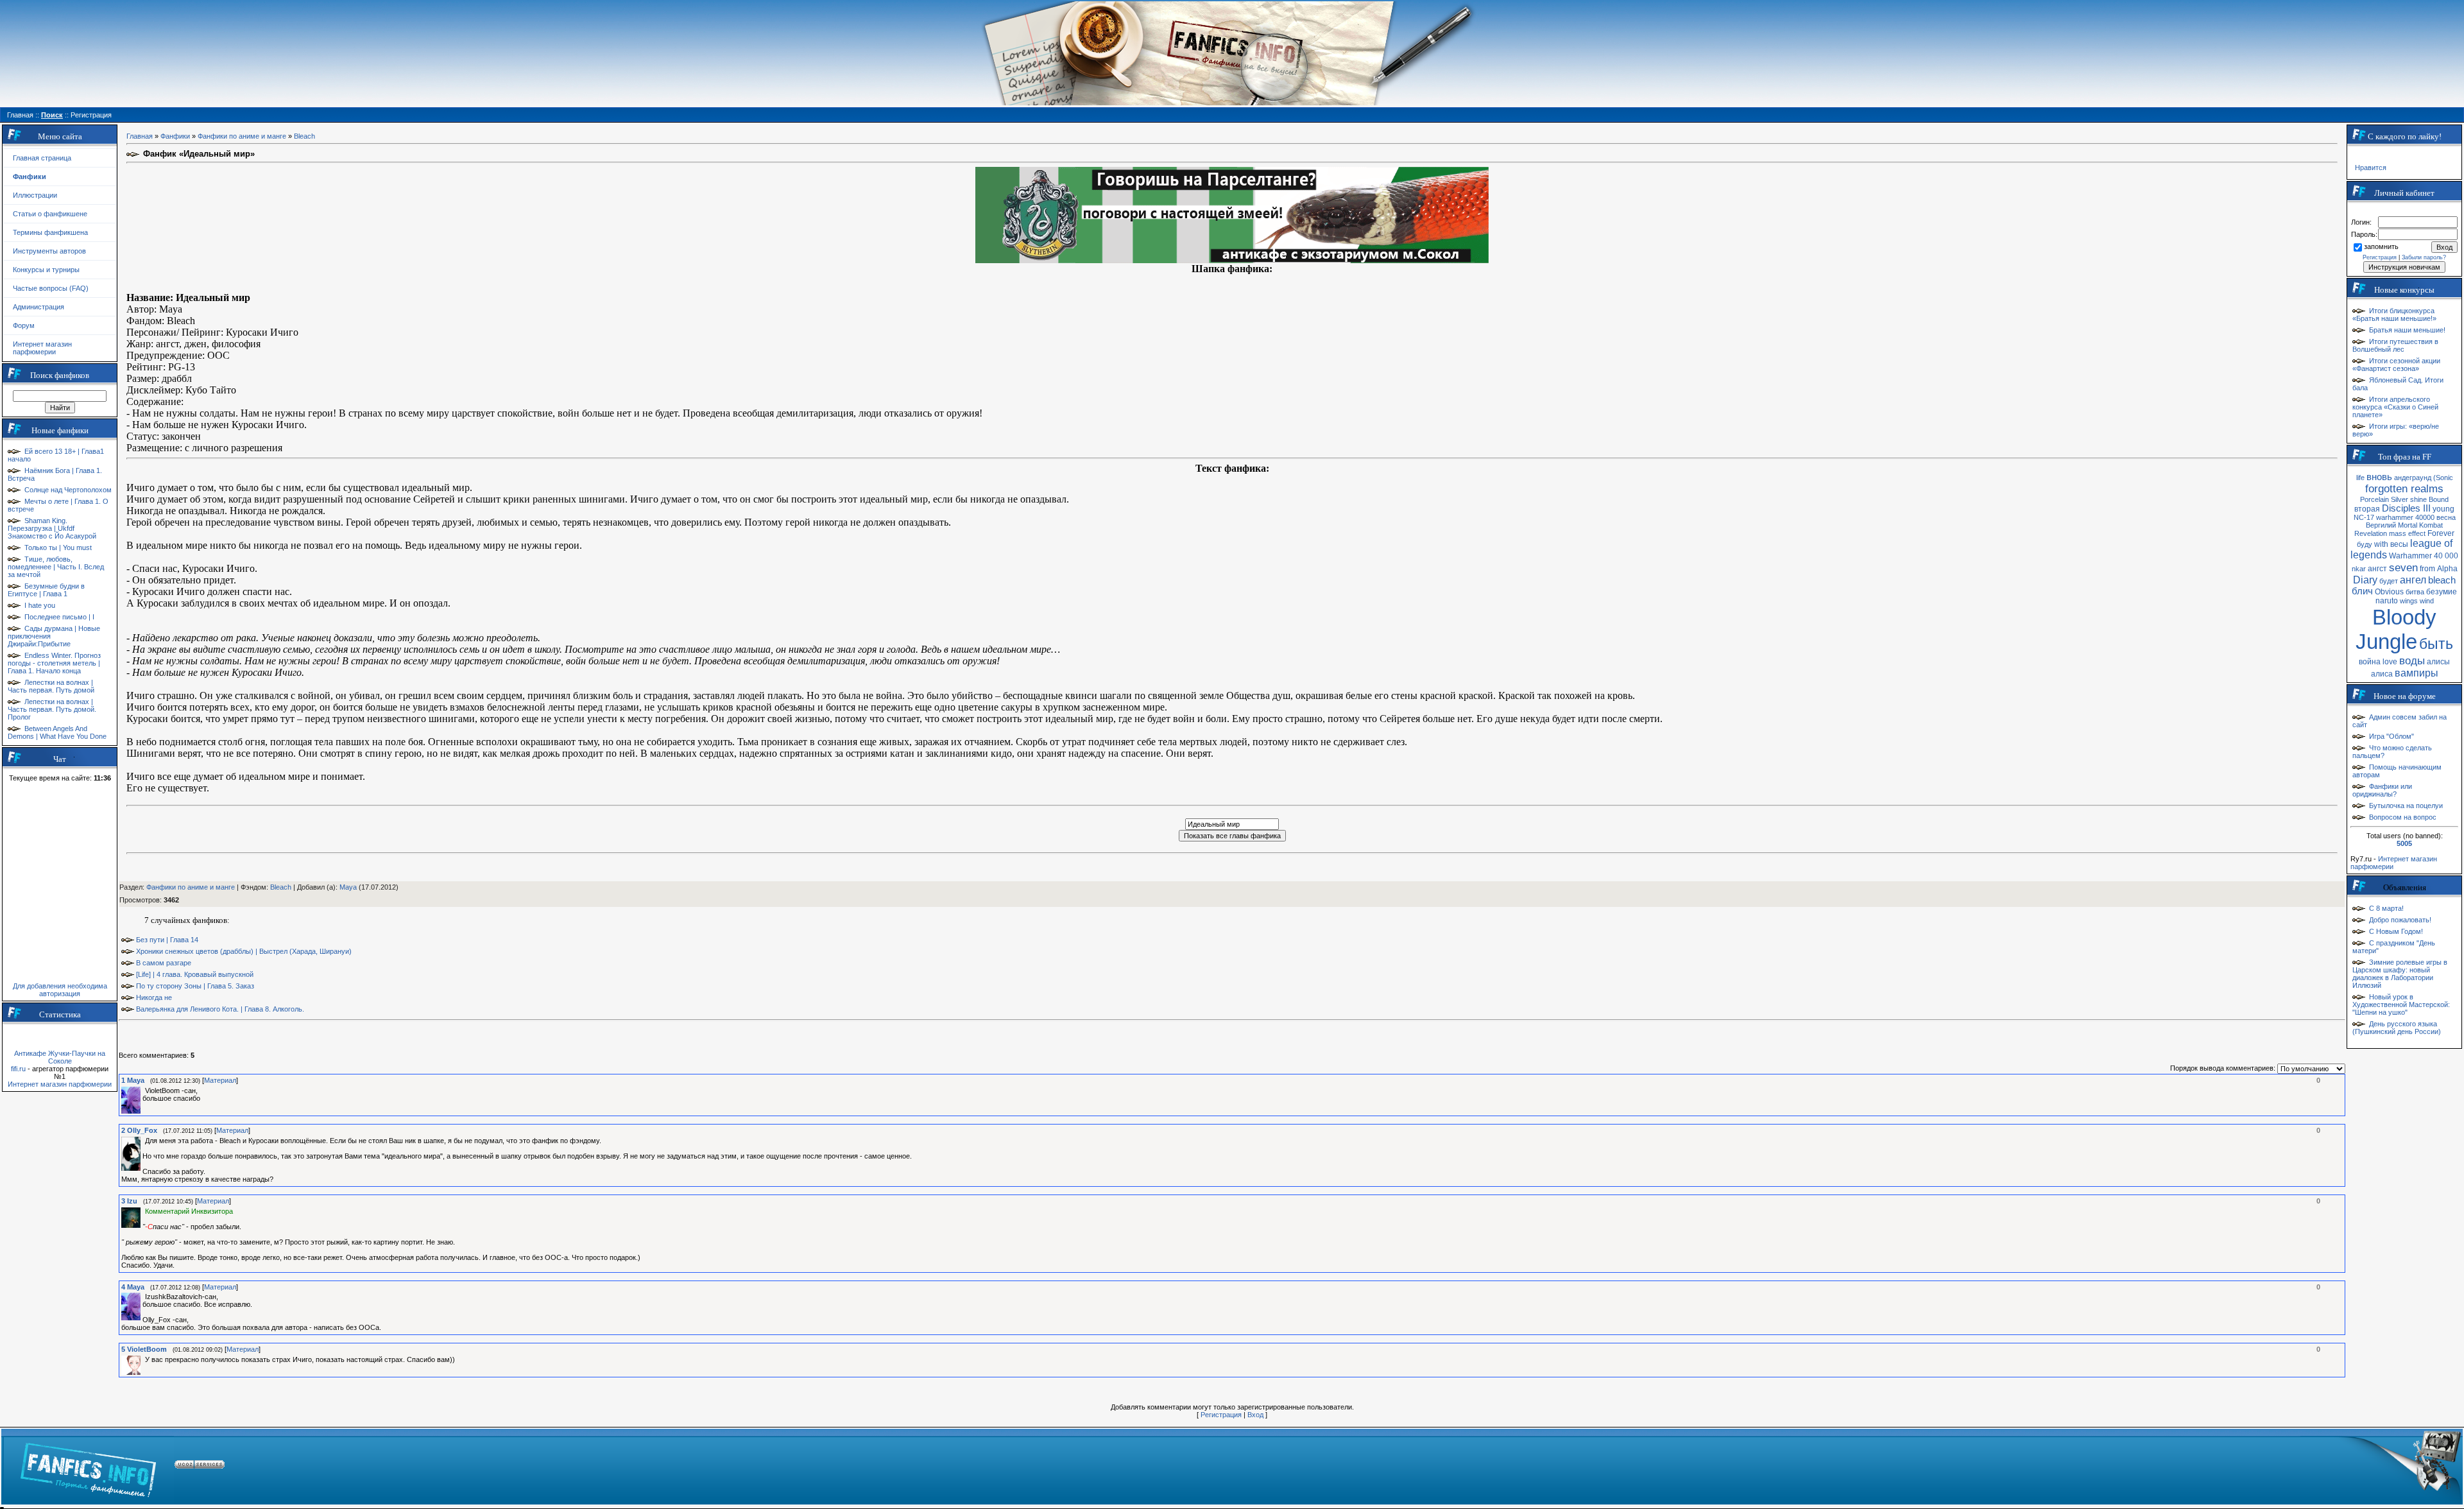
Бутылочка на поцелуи (2406, 806)
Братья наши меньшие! (2407, 330)
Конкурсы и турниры (46, 270)
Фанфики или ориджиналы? (2382, 790)
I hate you (40, 605)
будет (2389, 581)
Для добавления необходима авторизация (60, 990)
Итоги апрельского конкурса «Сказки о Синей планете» (2395, 407)
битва (2415, 592)
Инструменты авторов (49, 251)
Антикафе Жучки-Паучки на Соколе (60, 1057)
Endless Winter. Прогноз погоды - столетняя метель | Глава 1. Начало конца (54, 663)
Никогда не (154, 997)
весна (2446, 517)
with (2381, 544)
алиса (2382, 674)
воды (2412, 660)
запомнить (2381, 246)
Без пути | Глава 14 (167, 940)
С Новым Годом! (2396, 931)
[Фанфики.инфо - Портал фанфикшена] (88, 1467)
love (2390, 662)
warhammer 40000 (2405, 517)
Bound (2439, 499)
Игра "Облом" (2391, 736)
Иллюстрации (35, 195)
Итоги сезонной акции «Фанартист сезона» (2396, 365)
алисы (2438, 662)
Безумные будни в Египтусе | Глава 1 (46, 590)
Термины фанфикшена (50, 232)
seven (2403, 567)
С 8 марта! (2386, 908)
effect (2417, 533)
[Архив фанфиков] (2381, 1467)
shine (2418, 499)
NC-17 (2364, 517)
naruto (2387, 601)
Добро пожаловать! (2400, 920)
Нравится (2371, 168)
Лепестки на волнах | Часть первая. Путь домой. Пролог (52, 709)
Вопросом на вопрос (2403, 817)
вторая (2367, 509)
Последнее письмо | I (59, 617)
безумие (2442, 592)
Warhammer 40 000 (2424, 556)
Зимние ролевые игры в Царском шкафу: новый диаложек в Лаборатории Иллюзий (2400, 974)
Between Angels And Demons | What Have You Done (57, 732)
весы (2399, 544)
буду (2365, 544)
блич (2362, 591)
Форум (24, 325)
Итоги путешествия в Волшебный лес (2395, 345)
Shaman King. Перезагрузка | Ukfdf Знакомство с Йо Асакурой (52, 528)
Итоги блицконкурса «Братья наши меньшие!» (2394, 315)
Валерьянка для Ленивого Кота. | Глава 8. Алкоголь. (220, 1009)
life (2360, 478)
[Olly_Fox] (144, 1141)
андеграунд (2413, 478)
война (2370, 662)
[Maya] (144, 1091)
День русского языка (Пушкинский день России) (2397, 1028)
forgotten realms (2404, 488)
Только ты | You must (58, 548)
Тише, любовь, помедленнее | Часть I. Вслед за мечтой (56, 567)
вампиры (2417, 673)
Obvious (2389, 592)
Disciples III (2406, 508)
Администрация (38, 307)
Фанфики (175, 136)
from (2427, 569)
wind (2427, 601)
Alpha (2447, 569)
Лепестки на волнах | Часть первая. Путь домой (51, 686)
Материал (220, 1080)
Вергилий (2381, 525)
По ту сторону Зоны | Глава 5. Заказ (195, 986)
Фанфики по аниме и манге (242, 136)
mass (2398, 533)
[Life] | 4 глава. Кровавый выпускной (195, 974)
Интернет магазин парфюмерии (42, 348)
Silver (2400, 499)
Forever (2441, 533)
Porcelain (2374, 499)
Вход (1255, 1415)
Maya (348, 887)
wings (2409, 601)
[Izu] (144, 1211)
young (2443, 509)
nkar (2359, 569)
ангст (2377, 569)
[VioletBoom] (144, 1359)
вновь (2379, 477)
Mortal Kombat (2420, 525)
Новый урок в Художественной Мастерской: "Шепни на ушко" (2401, 1005)
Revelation (2371, 533)
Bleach (304, 136)
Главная (140, 136)
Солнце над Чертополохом (68, 490)
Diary (2365, 580)
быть (2436, 644)
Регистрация (1221, 1415)
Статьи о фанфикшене (50, 214)
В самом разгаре (164, 963)
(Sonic (2443, 478)
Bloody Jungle (2396, 629)
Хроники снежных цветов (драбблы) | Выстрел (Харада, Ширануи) (244, 951)
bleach (2442, 580)
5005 (2404, 843)
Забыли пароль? (2424, 257)
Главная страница (42, 158)
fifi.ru (18, 1069)
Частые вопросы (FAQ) (51, 288)
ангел (2413, 580)
